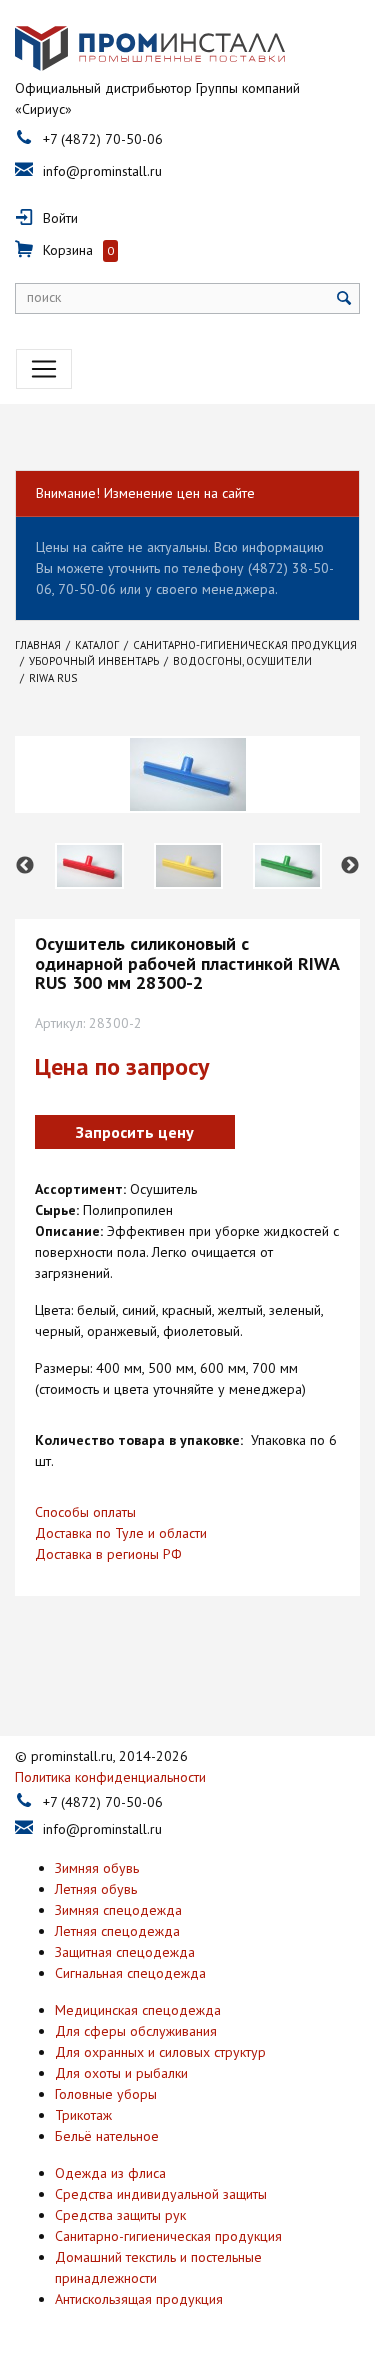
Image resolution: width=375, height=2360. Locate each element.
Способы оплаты (85, 1512)
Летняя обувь (96, 1889)
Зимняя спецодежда (118, 1910)
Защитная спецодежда (125, 1952)
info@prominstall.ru (102, 171)
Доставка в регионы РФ (108, 1554)
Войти (60, 218)
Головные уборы (106, 2094)
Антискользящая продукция (139, 2299)
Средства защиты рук (120, 2215)
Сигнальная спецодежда (130, 1973)
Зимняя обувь (97, 1868)
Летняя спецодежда (117, 1931)
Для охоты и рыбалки (121, 2073)
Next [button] (350, 866)
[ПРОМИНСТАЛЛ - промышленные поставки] (150, 49)
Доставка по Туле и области (121, 1533)
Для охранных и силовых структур (160, 2052)
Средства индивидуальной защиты (161, 2194)
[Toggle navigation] (44, 369)
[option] (89, 866)
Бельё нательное (107, 2136)
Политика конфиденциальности (110, 1777)
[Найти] (344, 298)
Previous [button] (25, 866)
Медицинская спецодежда (138, 2010)
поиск (44, 297)
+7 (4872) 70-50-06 (103, 139)
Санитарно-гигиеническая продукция (168, 2236)
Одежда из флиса (110, 2173)
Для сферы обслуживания (136, 2031)
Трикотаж (83, 2115)
